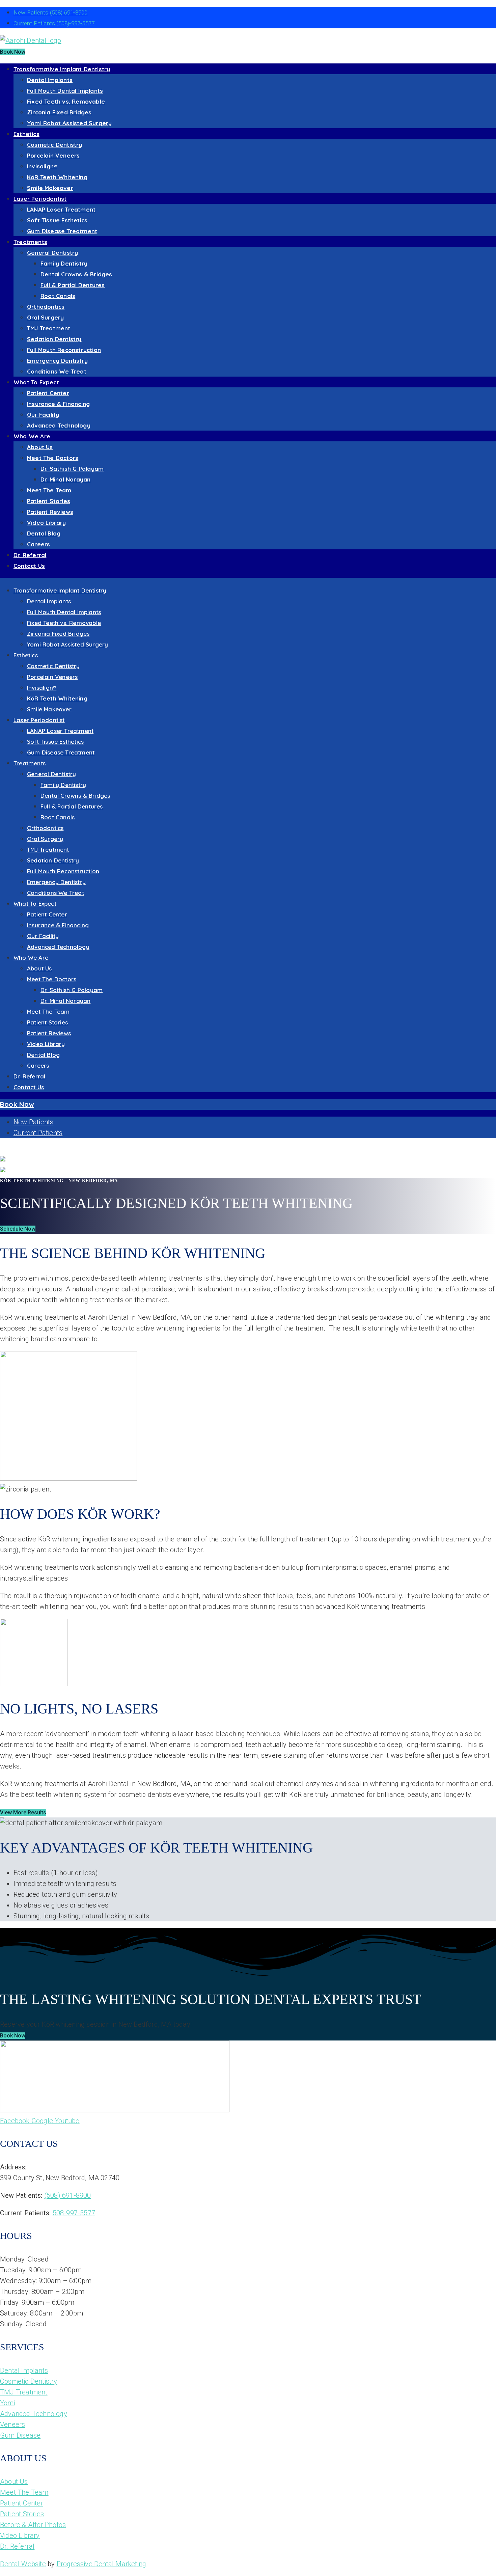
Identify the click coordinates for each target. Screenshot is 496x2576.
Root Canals (58, 296)
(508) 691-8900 (68, 2195)
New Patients (50, 12)
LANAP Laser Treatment (61, 209)
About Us (40, 447)
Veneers (12, 2424)
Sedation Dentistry (54, 339)
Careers (38, 544)
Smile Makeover (50, 188)
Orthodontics (46, 307)
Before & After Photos (33, 2525)
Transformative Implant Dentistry (62, 69)
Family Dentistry (64, 263)
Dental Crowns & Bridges (76, 274)
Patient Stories (49, 501)
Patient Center (48, 393)
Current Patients (54, 23)
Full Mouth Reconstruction (64, 350)
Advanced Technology (59, 425)
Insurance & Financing (58, 404)
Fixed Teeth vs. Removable (66, 101)
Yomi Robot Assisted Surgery (69, 123)
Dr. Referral (30, 555)
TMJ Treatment (49, 328)
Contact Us (29, 566)
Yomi (8, 2403)
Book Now (13, 52)
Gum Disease (20, 2435)
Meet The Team (49, 490)
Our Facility (43, 415)
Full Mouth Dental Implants (65, 91)
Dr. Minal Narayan (65, 479)
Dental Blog (44, 533)
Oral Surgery (45, 317)
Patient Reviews (50, 512)
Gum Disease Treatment (62, 231)
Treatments (30, 242)
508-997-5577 (74, 2213)
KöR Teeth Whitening (57, 177)
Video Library (47, 523)
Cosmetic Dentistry (55, 145)
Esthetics (26, 134)
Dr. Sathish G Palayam (72, 469)
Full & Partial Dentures (73, 285)
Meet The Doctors (53, 458)
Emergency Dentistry (57, 361)
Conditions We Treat (57, 371)
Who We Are (32, 436)
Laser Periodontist (40, 199)
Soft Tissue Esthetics (57, 220)
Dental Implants (50, 80)
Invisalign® (42, 166)
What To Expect (36, 382)
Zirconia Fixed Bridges (59, 112)
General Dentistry (52, 253)
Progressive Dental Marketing (102, 2564)
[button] (18, 1229)
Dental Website (23, 2564)
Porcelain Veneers (53, 155)
